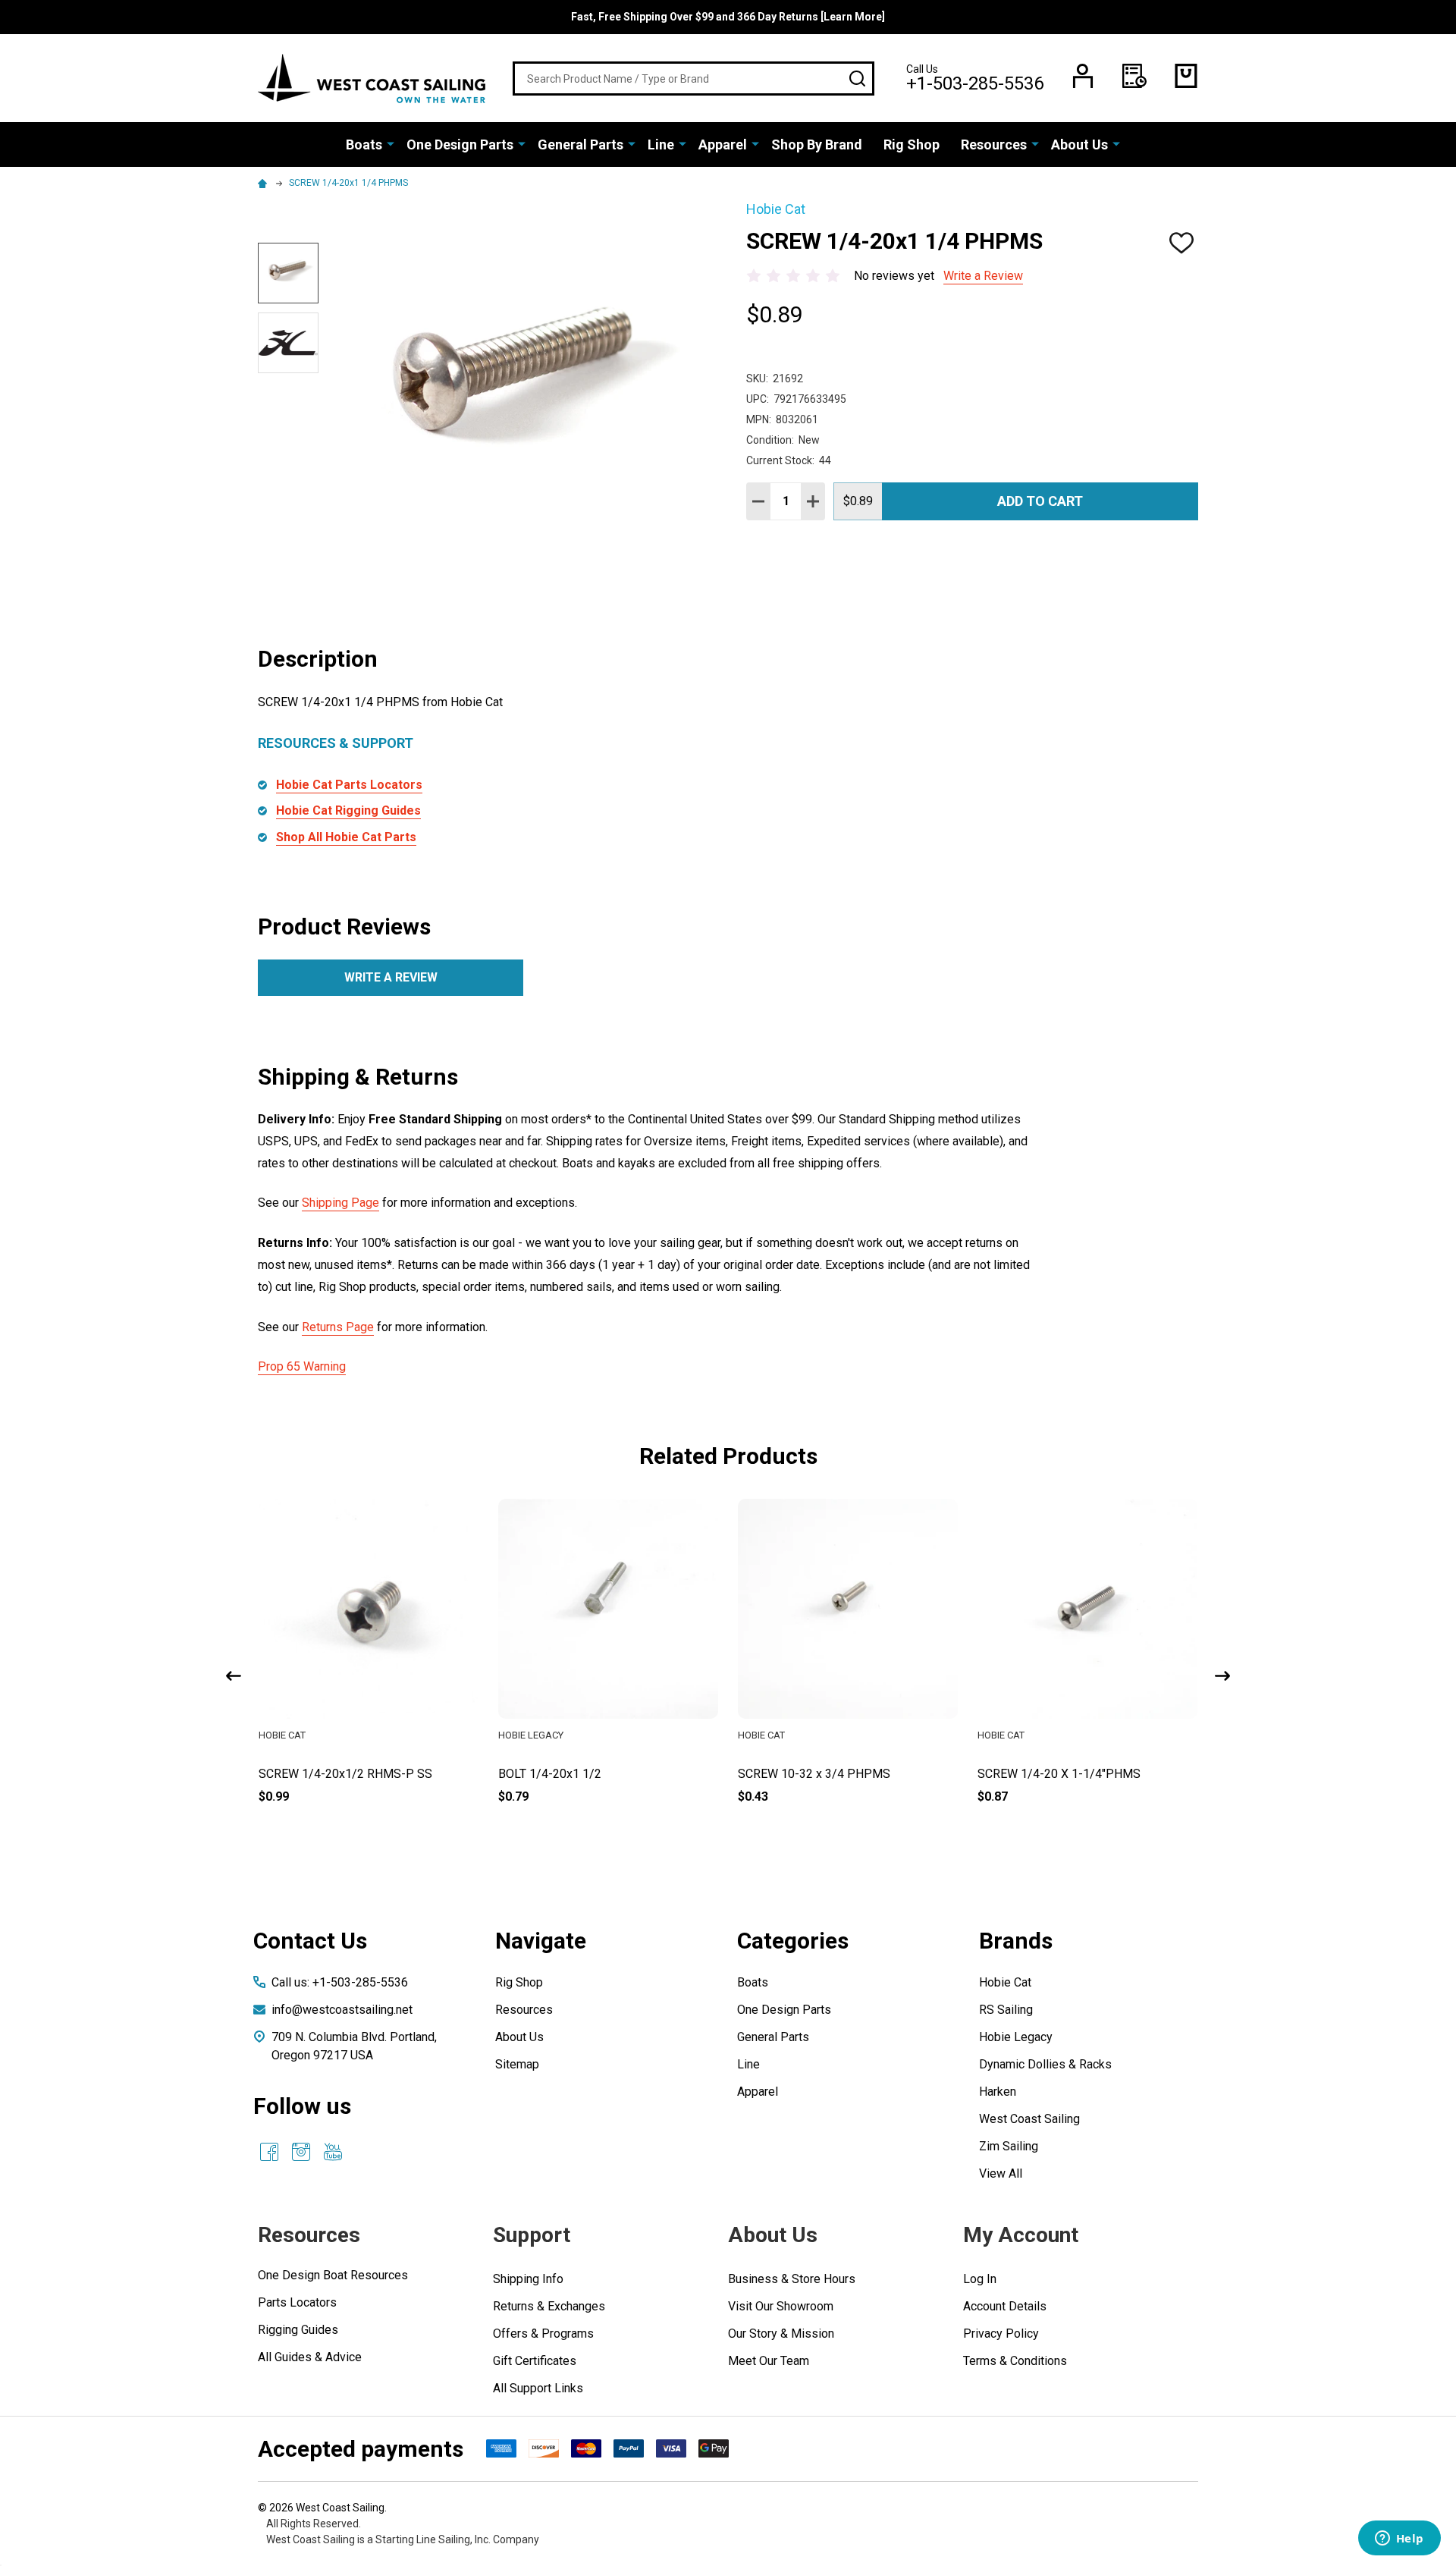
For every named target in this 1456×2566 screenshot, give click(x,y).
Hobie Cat (1005, 1982)
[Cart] (1186, 76)
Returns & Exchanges (549, 2306)
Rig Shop (912, 144)
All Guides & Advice (310, 2357)
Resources (994, 144)
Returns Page (338, 1327)
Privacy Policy (1001, 2334)
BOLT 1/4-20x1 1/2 (789, 1774)
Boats (364, 144)
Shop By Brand (817, 144)
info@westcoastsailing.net (342, 2010)
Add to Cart (1040, 501)
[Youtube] (333, 2152)
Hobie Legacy (1016, 2037)
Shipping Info (528, 2279)
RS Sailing (1006, 2010)
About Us (1079, 144)
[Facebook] (269, 2152)
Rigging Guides (298, 2330)
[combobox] (693, 79)
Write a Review (983, 276)
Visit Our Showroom (781, 2306)
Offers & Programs (543, 2334)
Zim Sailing (1009, 2146)
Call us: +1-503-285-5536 (340, 1982)
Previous (234, 1676)
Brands (1016, 1941)
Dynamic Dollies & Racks (1045, 2064)
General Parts (581, 144)
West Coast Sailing (1029, 2119)
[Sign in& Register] (1083, 76)
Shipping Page (340, 1203)
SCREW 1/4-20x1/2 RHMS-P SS (585, 1774)
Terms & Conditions (1015, 2361)
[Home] (265, 183)
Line (661, 144)
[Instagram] (301, 2152)
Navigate (541, 1941)
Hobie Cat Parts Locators (349, 785)
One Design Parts (460, 144)
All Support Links (538, 2388)
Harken (998, 2092)
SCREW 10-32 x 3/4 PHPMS (1054, 1774)
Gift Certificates (535, 2361)
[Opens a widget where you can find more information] (1399, 2539)
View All (1001, 2173)
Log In (980, 2279)
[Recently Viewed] (1134, 76)
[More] (391, 143)
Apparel (723, 144)
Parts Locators (297, 2302)
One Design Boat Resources (333, 2275)
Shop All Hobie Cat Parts (346, 837)
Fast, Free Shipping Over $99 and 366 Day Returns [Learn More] (728, 17)
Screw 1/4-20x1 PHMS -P (329, 1774)
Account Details (1005, 2306)
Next (1222, 1676)
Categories (793, 1941)
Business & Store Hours (792, 2279)
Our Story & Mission (781, 2334)
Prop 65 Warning (302, 1366)
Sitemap (517, 2064)
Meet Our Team (769, 2361)
